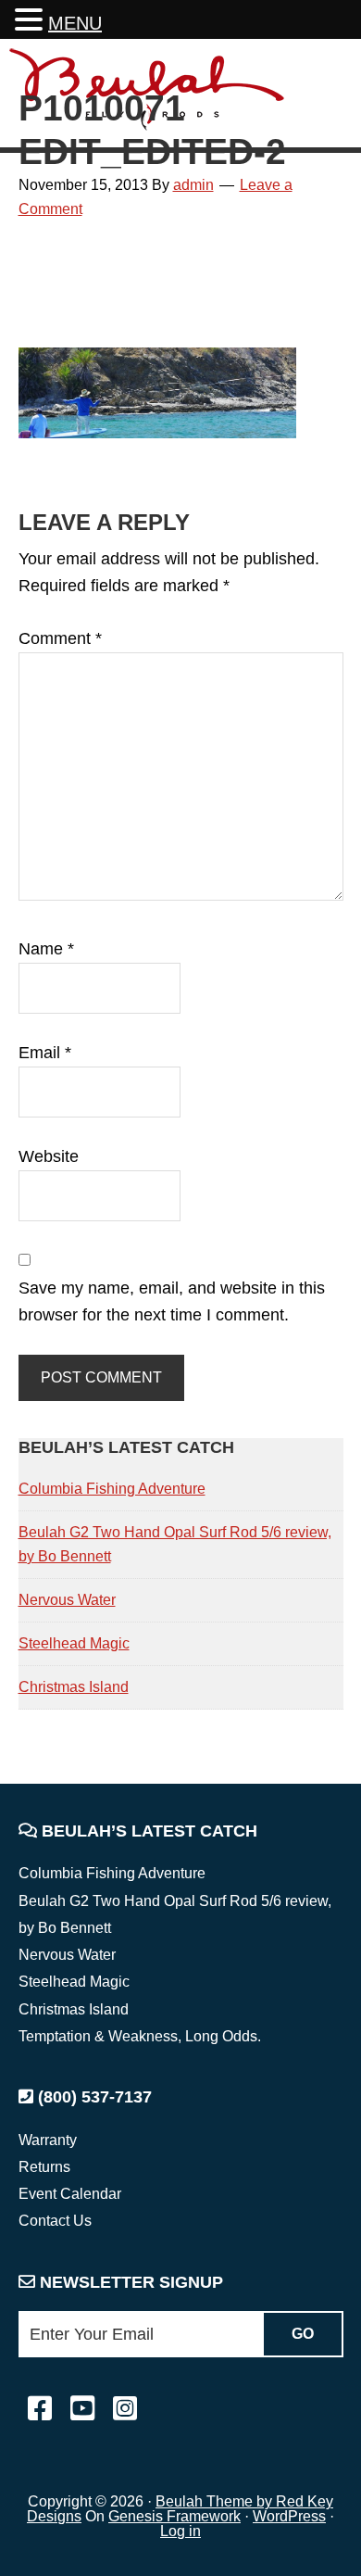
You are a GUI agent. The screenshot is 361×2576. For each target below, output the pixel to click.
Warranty (48, 2140)
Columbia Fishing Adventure (112, 1489)
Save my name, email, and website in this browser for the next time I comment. (172, 1301)
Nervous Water (67, 1600)
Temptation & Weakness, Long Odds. (140, 2036)
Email (45, 1053)
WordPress (289, 2516)
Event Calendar (70, 2194)
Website (49, 1156)
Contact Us (55, 2221)
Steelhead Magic (74, 1643)
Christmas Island (74, 1687)
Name (46, 949)
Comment (60, 638)
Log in (180, 2531)
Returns (44, 2167)
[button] (31, 22)
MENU (75, 23)
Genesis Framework (174, 2516)
